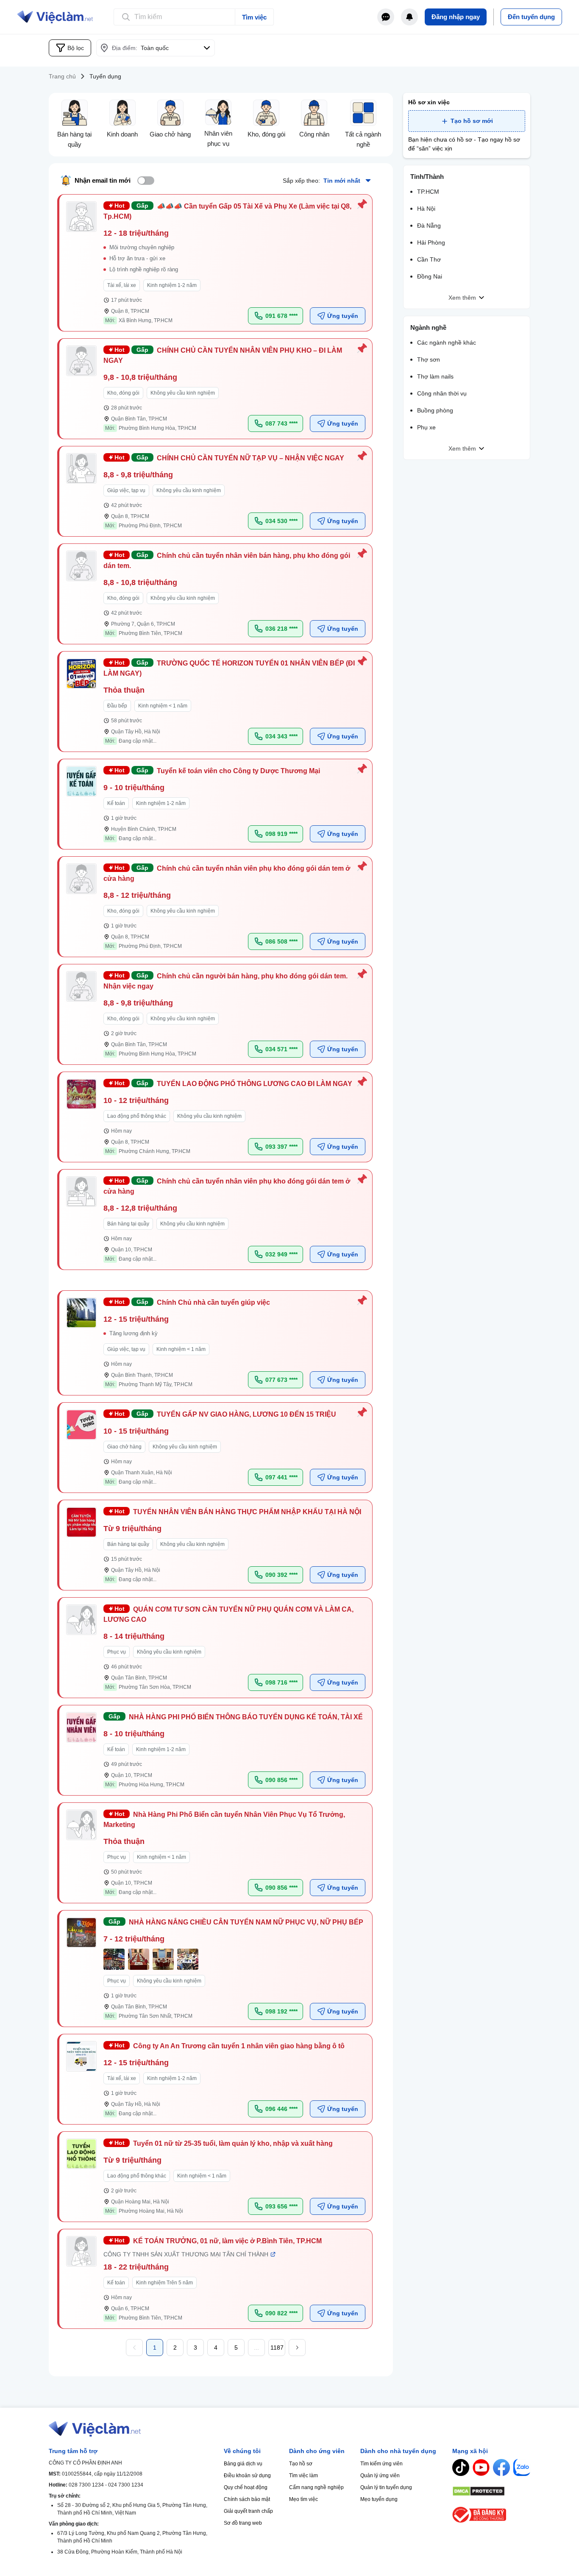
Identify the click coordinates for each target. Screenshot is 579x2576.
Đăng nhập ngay (456, 17)
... (256, 2348)
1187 (277, 2348)
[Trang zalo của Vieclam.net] (522, 2467)
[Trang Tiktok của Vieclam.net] (461, 2467)
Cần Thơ (429, 259)
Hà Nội (426, 209)
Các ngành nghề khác (447, 343)
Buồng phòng (435, 410)
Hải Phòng (431, 242)
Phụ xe (426, 427)
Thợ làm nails (435, 376)
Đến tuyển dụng (531, 17)
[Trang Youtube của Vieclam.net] (481, 2467)
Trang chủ (62, 76)
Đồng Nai (430, 276)
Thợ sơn (429, 359)
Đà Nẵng (429, 226)
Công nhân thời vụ (442, 393)
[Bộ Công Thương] (491, 2515)
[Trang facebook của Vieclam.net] (501, 2467)
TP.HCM (428, 192)
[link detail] (216, 263)
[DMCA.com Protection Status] (491, 2491)
